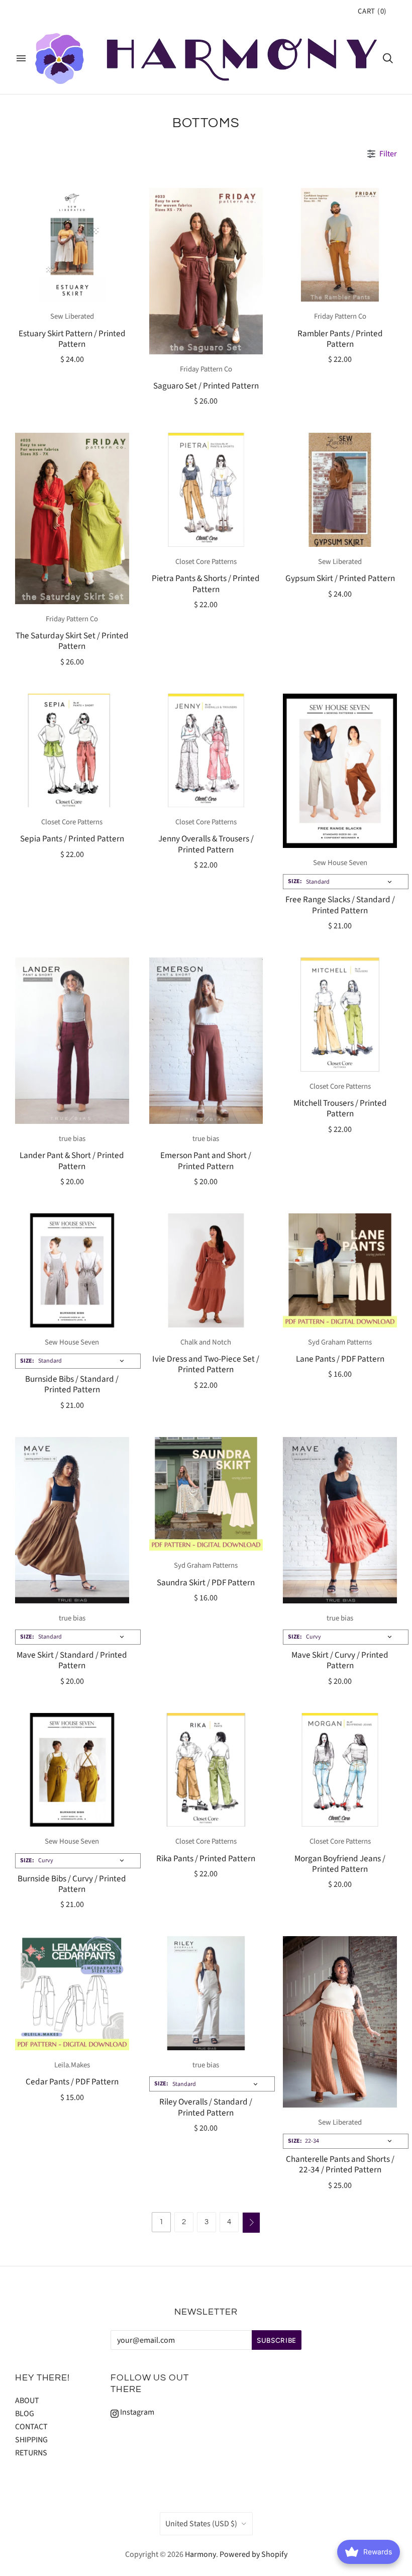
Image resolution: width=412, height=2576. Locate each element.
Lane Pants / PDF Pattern (340, 1359)
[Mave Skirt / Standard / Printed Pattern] (72, 1520)
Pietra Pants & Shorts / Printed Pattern (206, 584)
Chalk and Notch (206, 1342)
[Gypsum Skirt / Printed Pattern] (340, 490)
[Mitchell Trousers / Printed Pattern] (340, 1015)
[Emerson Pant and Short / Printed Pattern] (206, 1041)
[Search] (388, 58)
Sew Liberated (72, 316)
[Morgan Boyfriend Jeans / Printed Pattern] (340, 1770)
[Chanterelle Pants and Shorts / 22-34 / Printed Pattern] (340, 2022)
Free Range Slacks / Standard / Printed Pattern (340, 905)
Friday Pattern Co (206, 369)
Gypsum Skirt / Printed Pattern (340, 578)
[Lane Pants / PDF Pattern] (340, 1270)
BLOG (25, 2414)
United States (201, 2524)
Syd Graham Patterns (340, 1342)
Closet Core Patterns (206, 562)
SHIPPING (31, 2440)
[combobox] (346, 882)
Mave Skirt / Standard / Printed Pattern (72, 1660)
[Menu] (21, 58)
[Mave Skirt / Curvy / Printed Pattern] (340, 1520)
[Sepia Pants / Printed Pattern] (72, 751)
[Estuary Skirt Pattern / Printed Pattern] (72, 245)
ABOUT (27, 2401)
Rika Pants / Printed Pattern (206, 1858)
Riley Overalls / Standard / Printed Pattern (206, 2107)
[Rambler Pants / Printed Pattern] (340, 245)
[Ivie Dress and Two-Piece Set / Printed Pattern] (206, 1270)
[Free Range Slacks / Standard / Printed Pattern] (340, 771)
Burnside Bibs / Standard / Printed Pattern (72, 1384)
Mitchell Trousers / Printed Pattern (340, 1108)
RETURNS (31, 2453)
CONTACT (31, 2427)
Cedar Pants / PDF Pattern (72, 2082)
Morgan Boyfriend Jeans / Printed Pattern (340, 1864)
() (372, 11)
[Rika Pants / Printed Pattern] (206, 1770)
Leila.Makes (72, 2065)
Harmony (200, 2554)
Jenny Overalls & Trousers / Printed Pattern (206, 844)
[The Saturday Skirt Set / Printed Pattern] (72, 518)
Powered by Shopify (253, 2554)
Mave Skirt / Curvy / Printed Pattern (340, 1660)
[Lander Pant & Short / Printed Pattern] (72, 1041)
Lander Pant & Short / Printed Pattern (72, 1161)
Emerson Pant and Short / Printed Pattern (206, 1161)
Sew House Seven (340, 863)
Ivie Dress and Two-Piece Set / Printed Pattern (206, 1364)
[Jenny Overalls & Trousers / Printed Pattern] (206, 751)
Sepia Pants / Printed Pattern (72, 839)
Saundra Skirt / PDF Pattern (206, 1583)
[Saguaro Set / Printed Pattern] (206, 271)
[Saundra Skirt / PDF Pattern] (206, 1494)
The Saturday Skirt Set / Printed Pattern (72, 641)
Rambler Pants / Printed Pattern (340, 339)
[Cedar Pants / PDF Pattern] (72, 1993)
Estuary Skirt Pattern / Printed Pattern (72, 339)
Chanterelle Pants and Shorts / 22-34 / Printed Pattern (340, 2164)
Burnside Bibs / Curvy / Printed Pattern (72, 1884)
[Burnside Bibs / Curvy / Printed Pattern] (72, 1770)
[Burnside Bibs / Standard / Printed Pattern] (72, 1270)
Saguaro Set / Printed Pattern (206, 386)
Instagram (136, 2412)
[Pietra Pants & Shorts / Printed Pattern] (206, 490)
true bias (72, 1139)
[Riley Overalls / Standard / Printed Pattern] (206, 1993)
